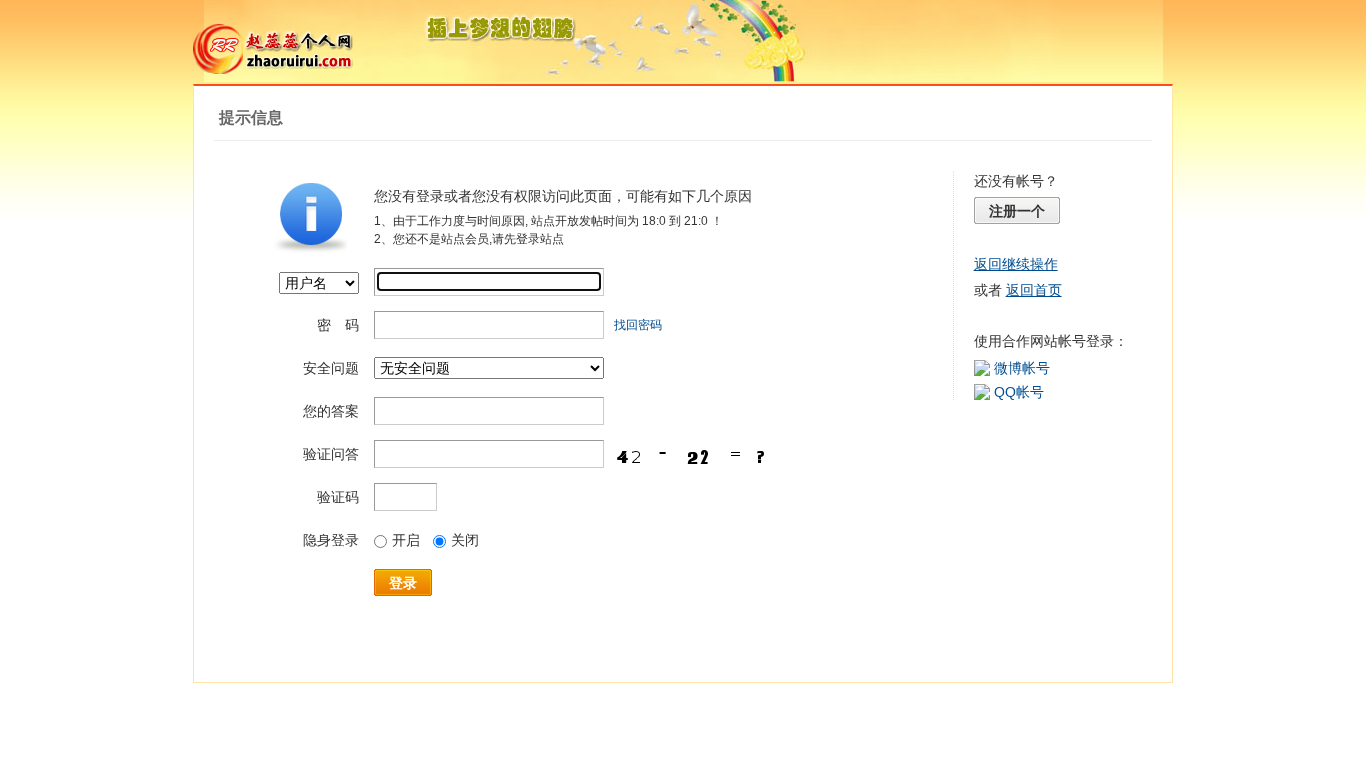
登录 (403, 583)
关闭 (465, 540)
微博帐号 (1022, 368)
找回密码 (638, 325)
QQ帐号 (1019, 392)
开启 (406, 540)
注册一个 (1017, 211)
